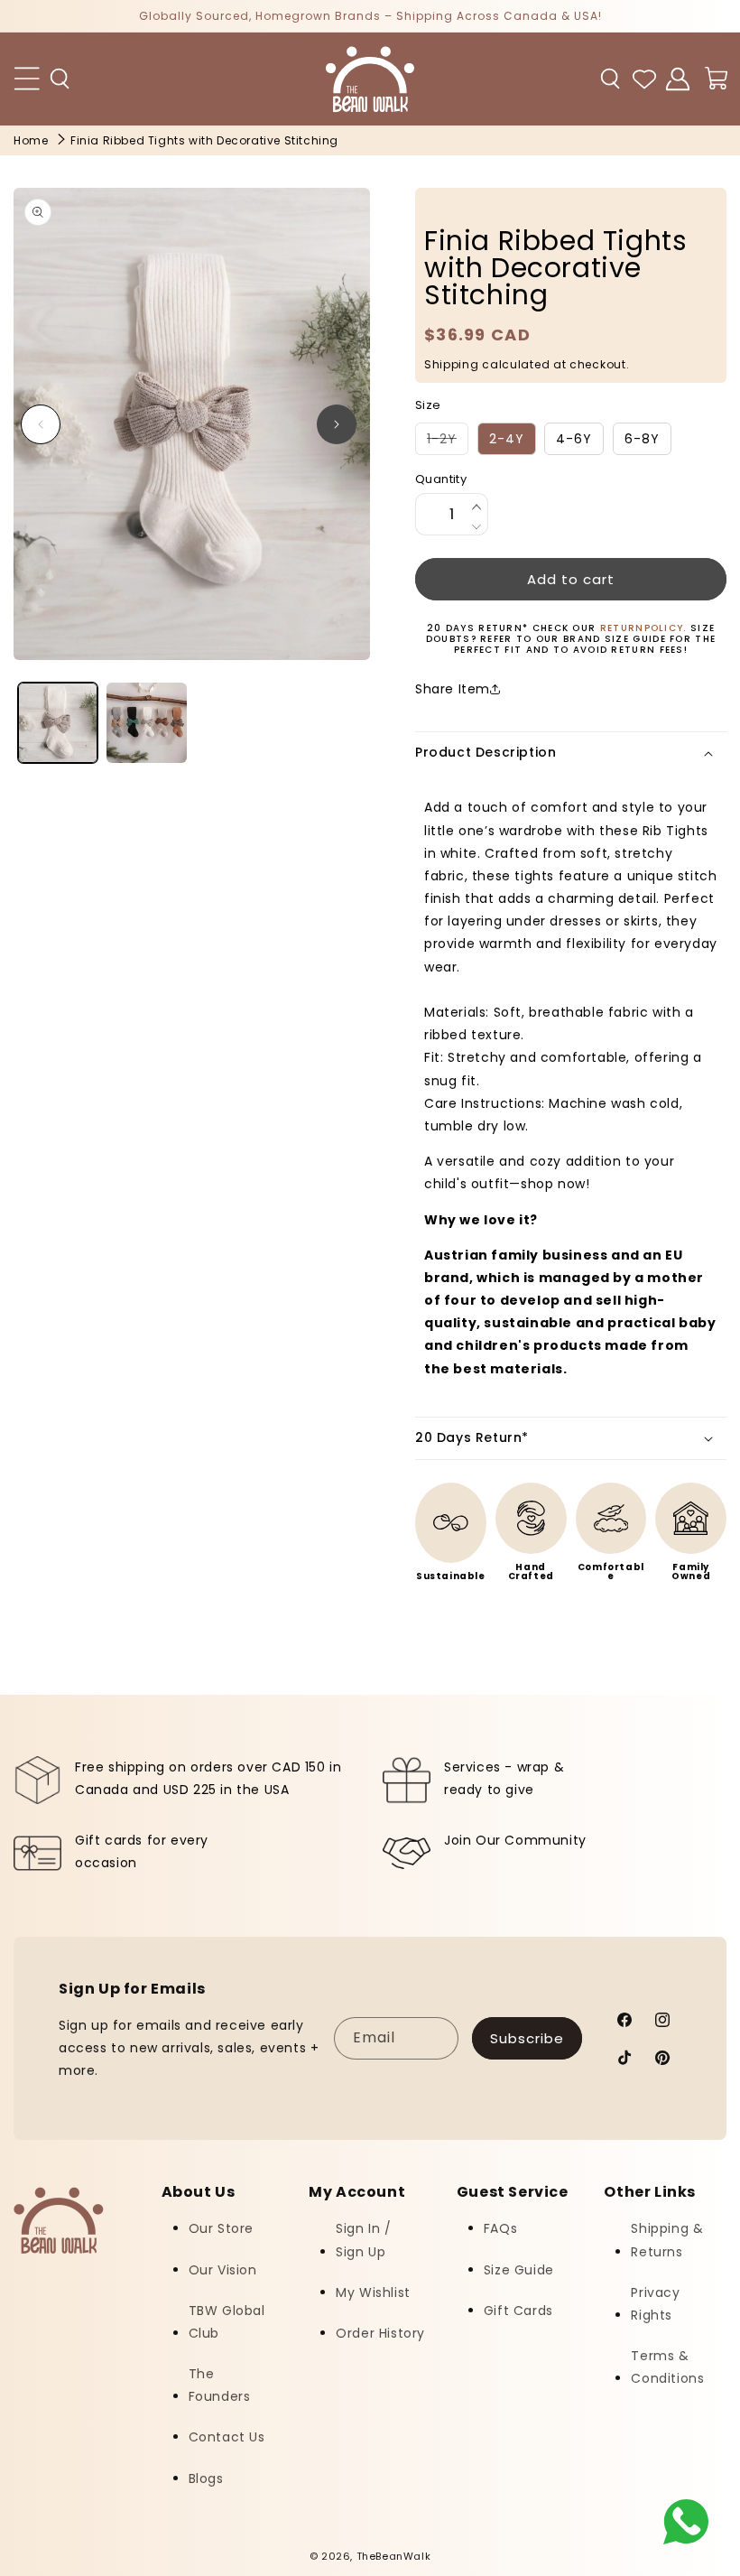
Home (31, 140)
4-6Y (574, 439)
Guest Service (513, 2192)
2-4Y (507, 439)
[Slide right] (337, 424)
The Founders (220, 2385)
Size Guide (519, 2270)
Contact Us (227, 2437)
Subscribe (527, 2038)
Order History (380, 2333)
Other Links (650, 2192)
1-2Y (448, 442)
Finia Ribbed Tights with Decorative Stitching (204, 140)
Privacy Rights (655, 2304)
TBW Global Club (227, 2322)
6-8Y (642, 439)
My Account (357, 2192)
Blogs (206, 2478)
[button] (60, 79)
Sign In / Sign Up (363, 2240)
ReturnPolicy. (645, 628)
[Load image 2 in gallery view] (146, 722)
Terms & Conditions (667, 2367)
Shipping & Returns (667, 2240)
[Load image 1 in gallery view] (58, 722)
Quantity (441, 479)
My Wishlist (373, 2292)
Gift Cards (518, 2311)
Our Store (221, 2228)
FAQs (500, 2228)
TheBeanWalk (394, 2556)
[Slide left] (41, 424)
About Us (199, 2192)
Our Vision (223, 2270)
